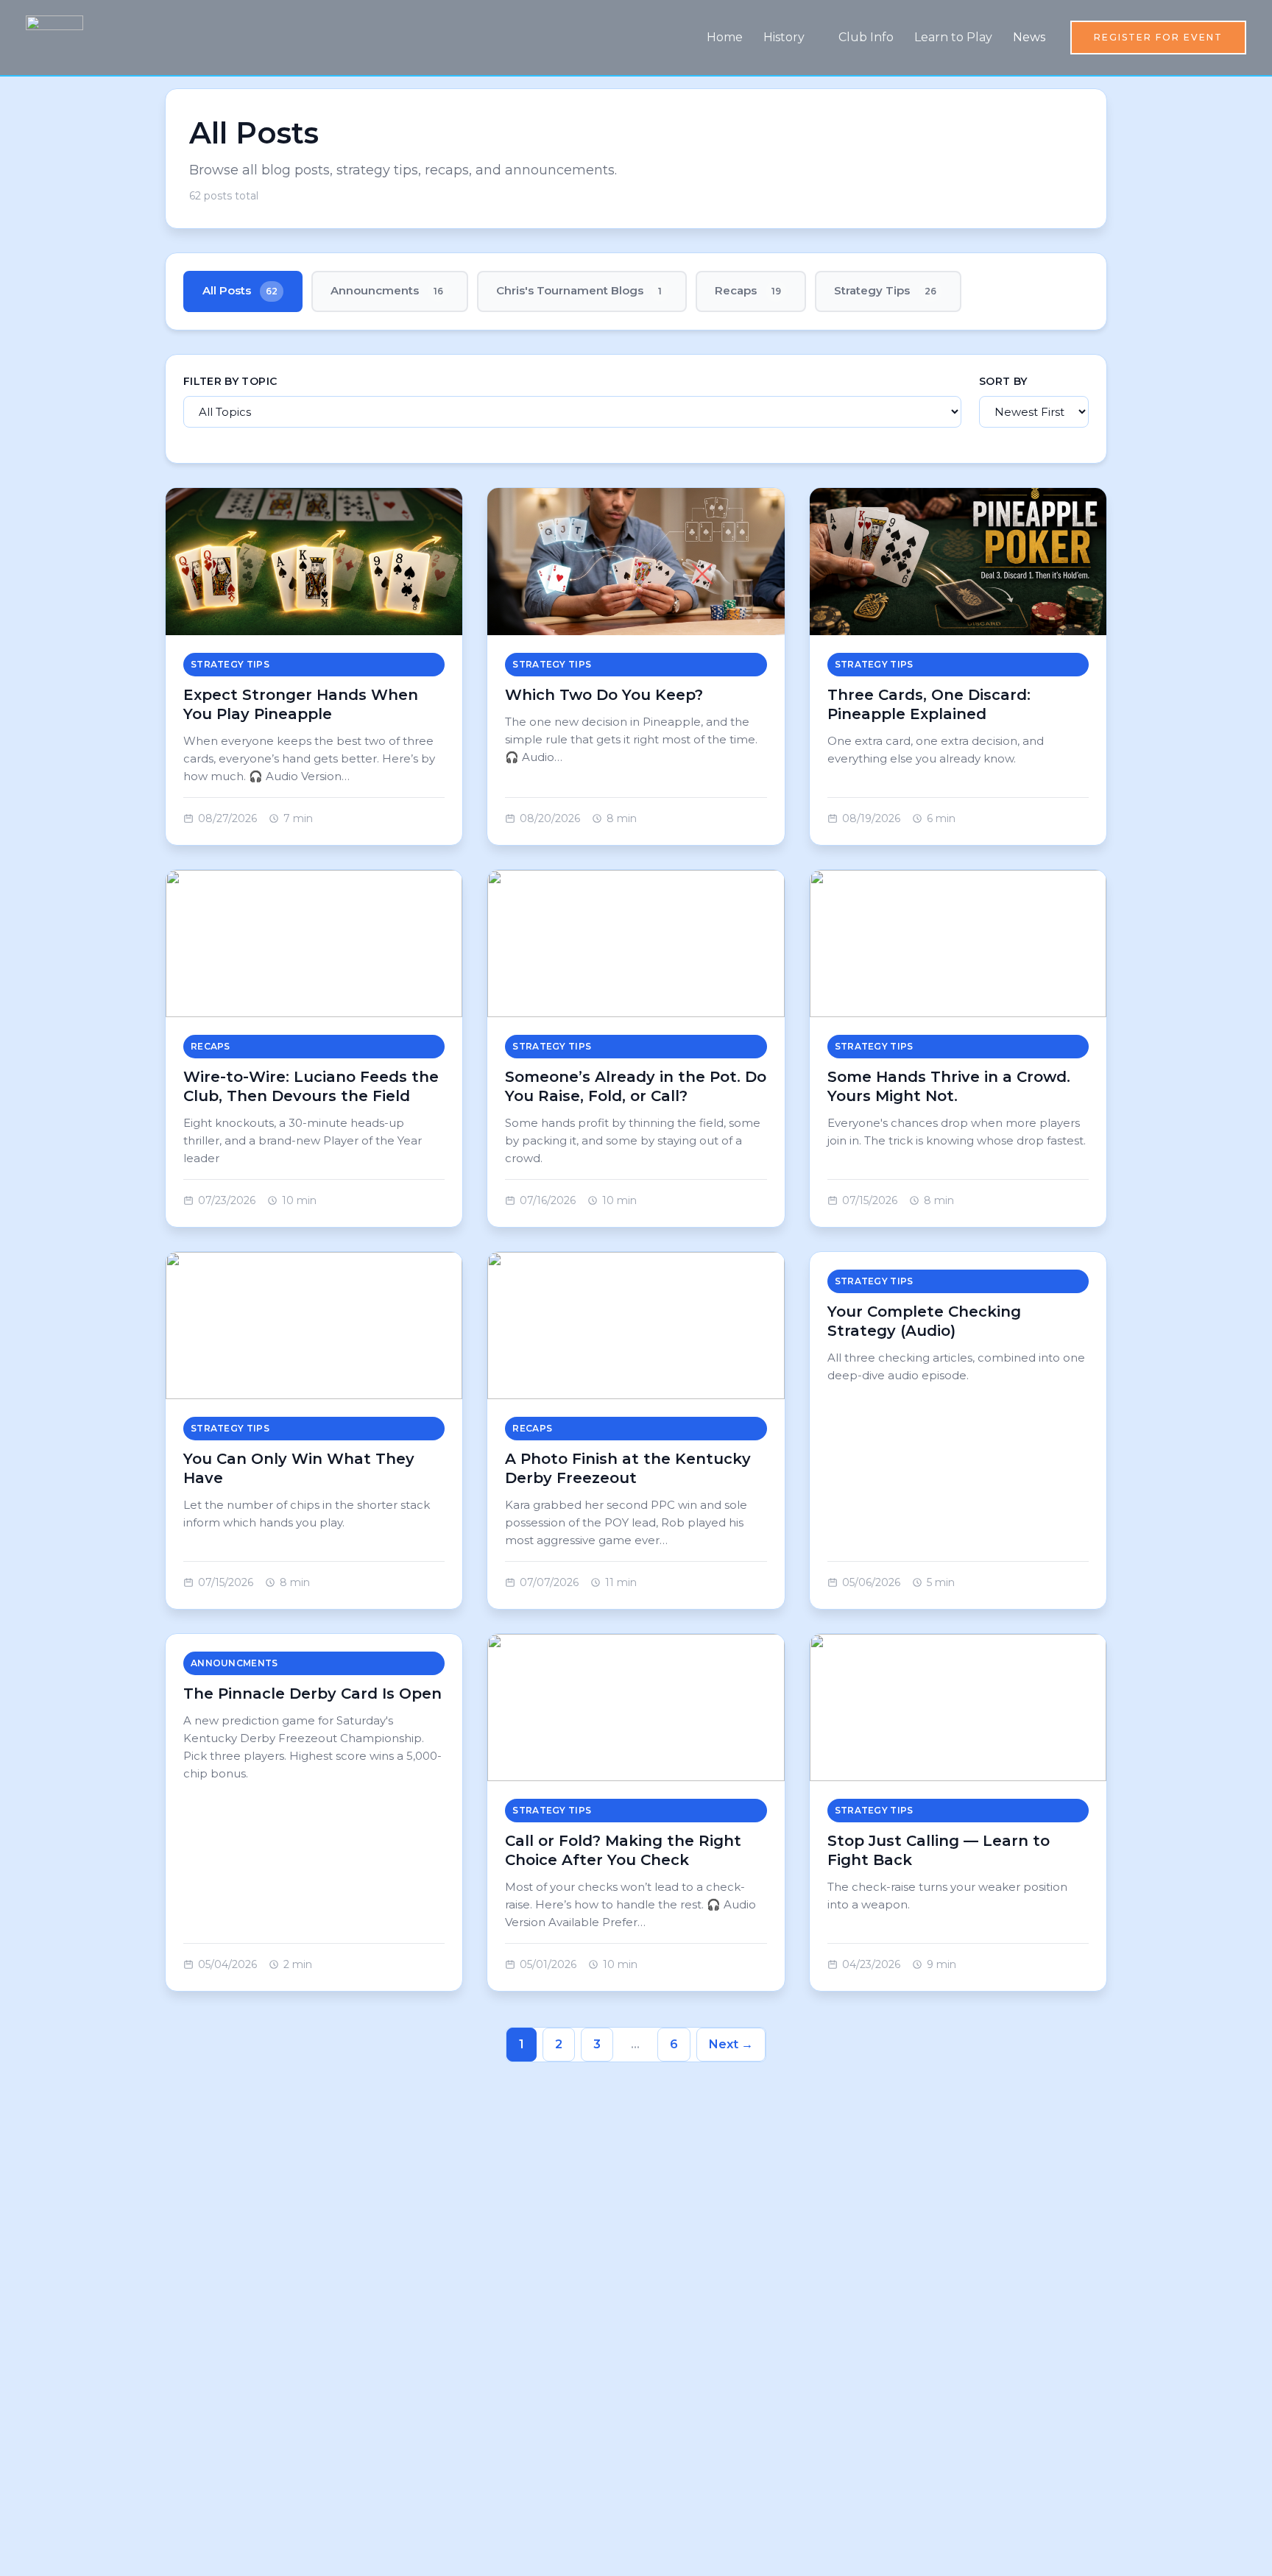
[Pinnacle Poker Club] (54, 36)
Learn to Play (953, 37)
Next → (731, 2044)
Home (725, 37)
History (784, 37)
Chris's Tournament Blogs (579, 290)
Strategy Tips (885, 290)
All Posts (240, 290)
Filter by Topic (230, 381)
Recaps (748, 290)
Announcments (387, 290)
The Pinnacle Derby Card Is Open (312, 1694)
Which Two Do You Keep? (604, 695)
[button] (1158, 38)
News (1029, 37)
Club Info (866, 37)
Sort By (1003, 381)
